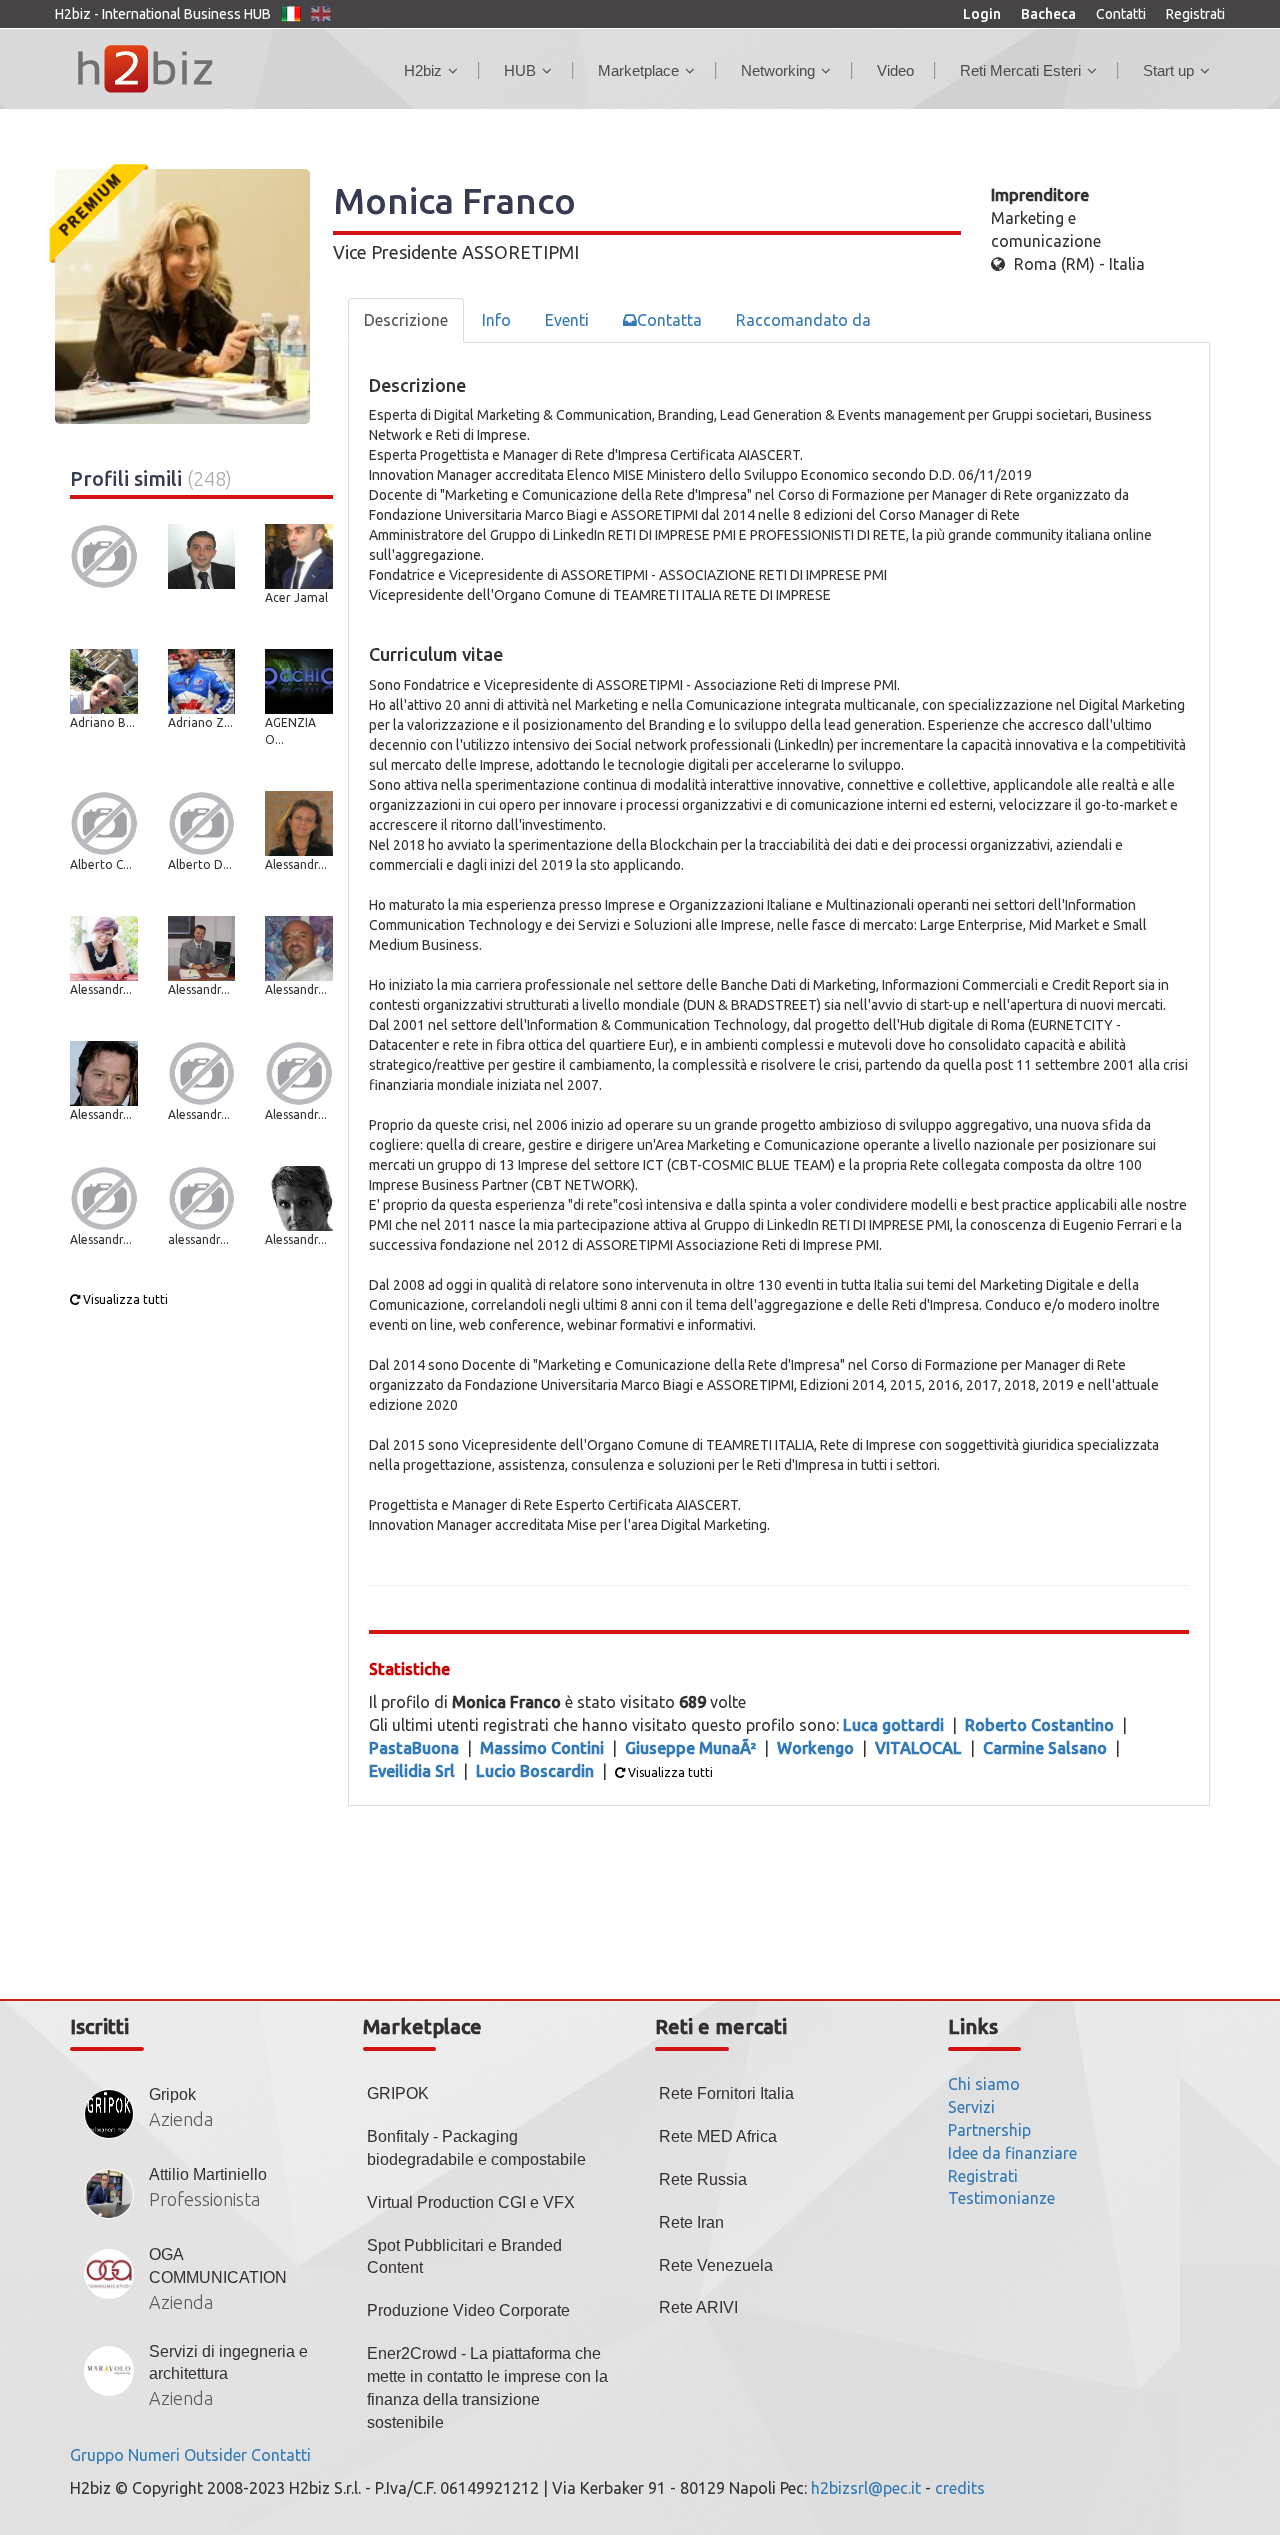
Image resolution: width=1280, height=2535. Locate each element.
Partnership (989, 2130)
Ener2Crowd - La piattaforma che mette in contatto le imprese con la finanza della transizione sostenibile (487, 2388)
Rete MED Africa (718, 2136)
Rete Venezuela (716, 2265)
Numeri (154, 2455)
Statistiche (409, 1669)
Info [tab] (496, 320)
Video (895, 70)
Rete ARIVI (698, 2307)
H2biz (423, 70)
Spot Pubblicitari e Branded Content (464, 2257)
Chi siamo (984, 2084)
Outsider (215, 2455)
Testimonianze (1001, 2198)
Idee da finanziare (1012, 2153)
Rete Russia (703, 2179)
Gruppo (97, 2455)
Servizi (971, 2107)
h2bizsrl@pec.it (866, 2488)
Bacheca (1048, 14)
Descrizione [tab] (406, 320)
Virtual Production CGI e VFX (471, 2202)
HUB (520, 70)
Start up (1168, 70)
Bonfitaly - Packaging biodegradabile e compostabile (476, 2148)
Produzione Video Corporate (468, 2310)
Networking (778, 70)
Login (982, 14)
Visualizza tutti (124, 1299)
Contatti (1121, 14)
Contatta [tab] (669, 320)
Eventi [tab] (567, 320)
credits (960, 2488)
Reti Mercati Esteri (1020, 70)
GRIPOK (398, 2093)
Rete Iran (691, 2222)
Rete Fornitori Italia (726, 2093)
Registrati (1195, 14)
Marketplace (638, 70)
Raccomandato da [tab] (803, 320)
